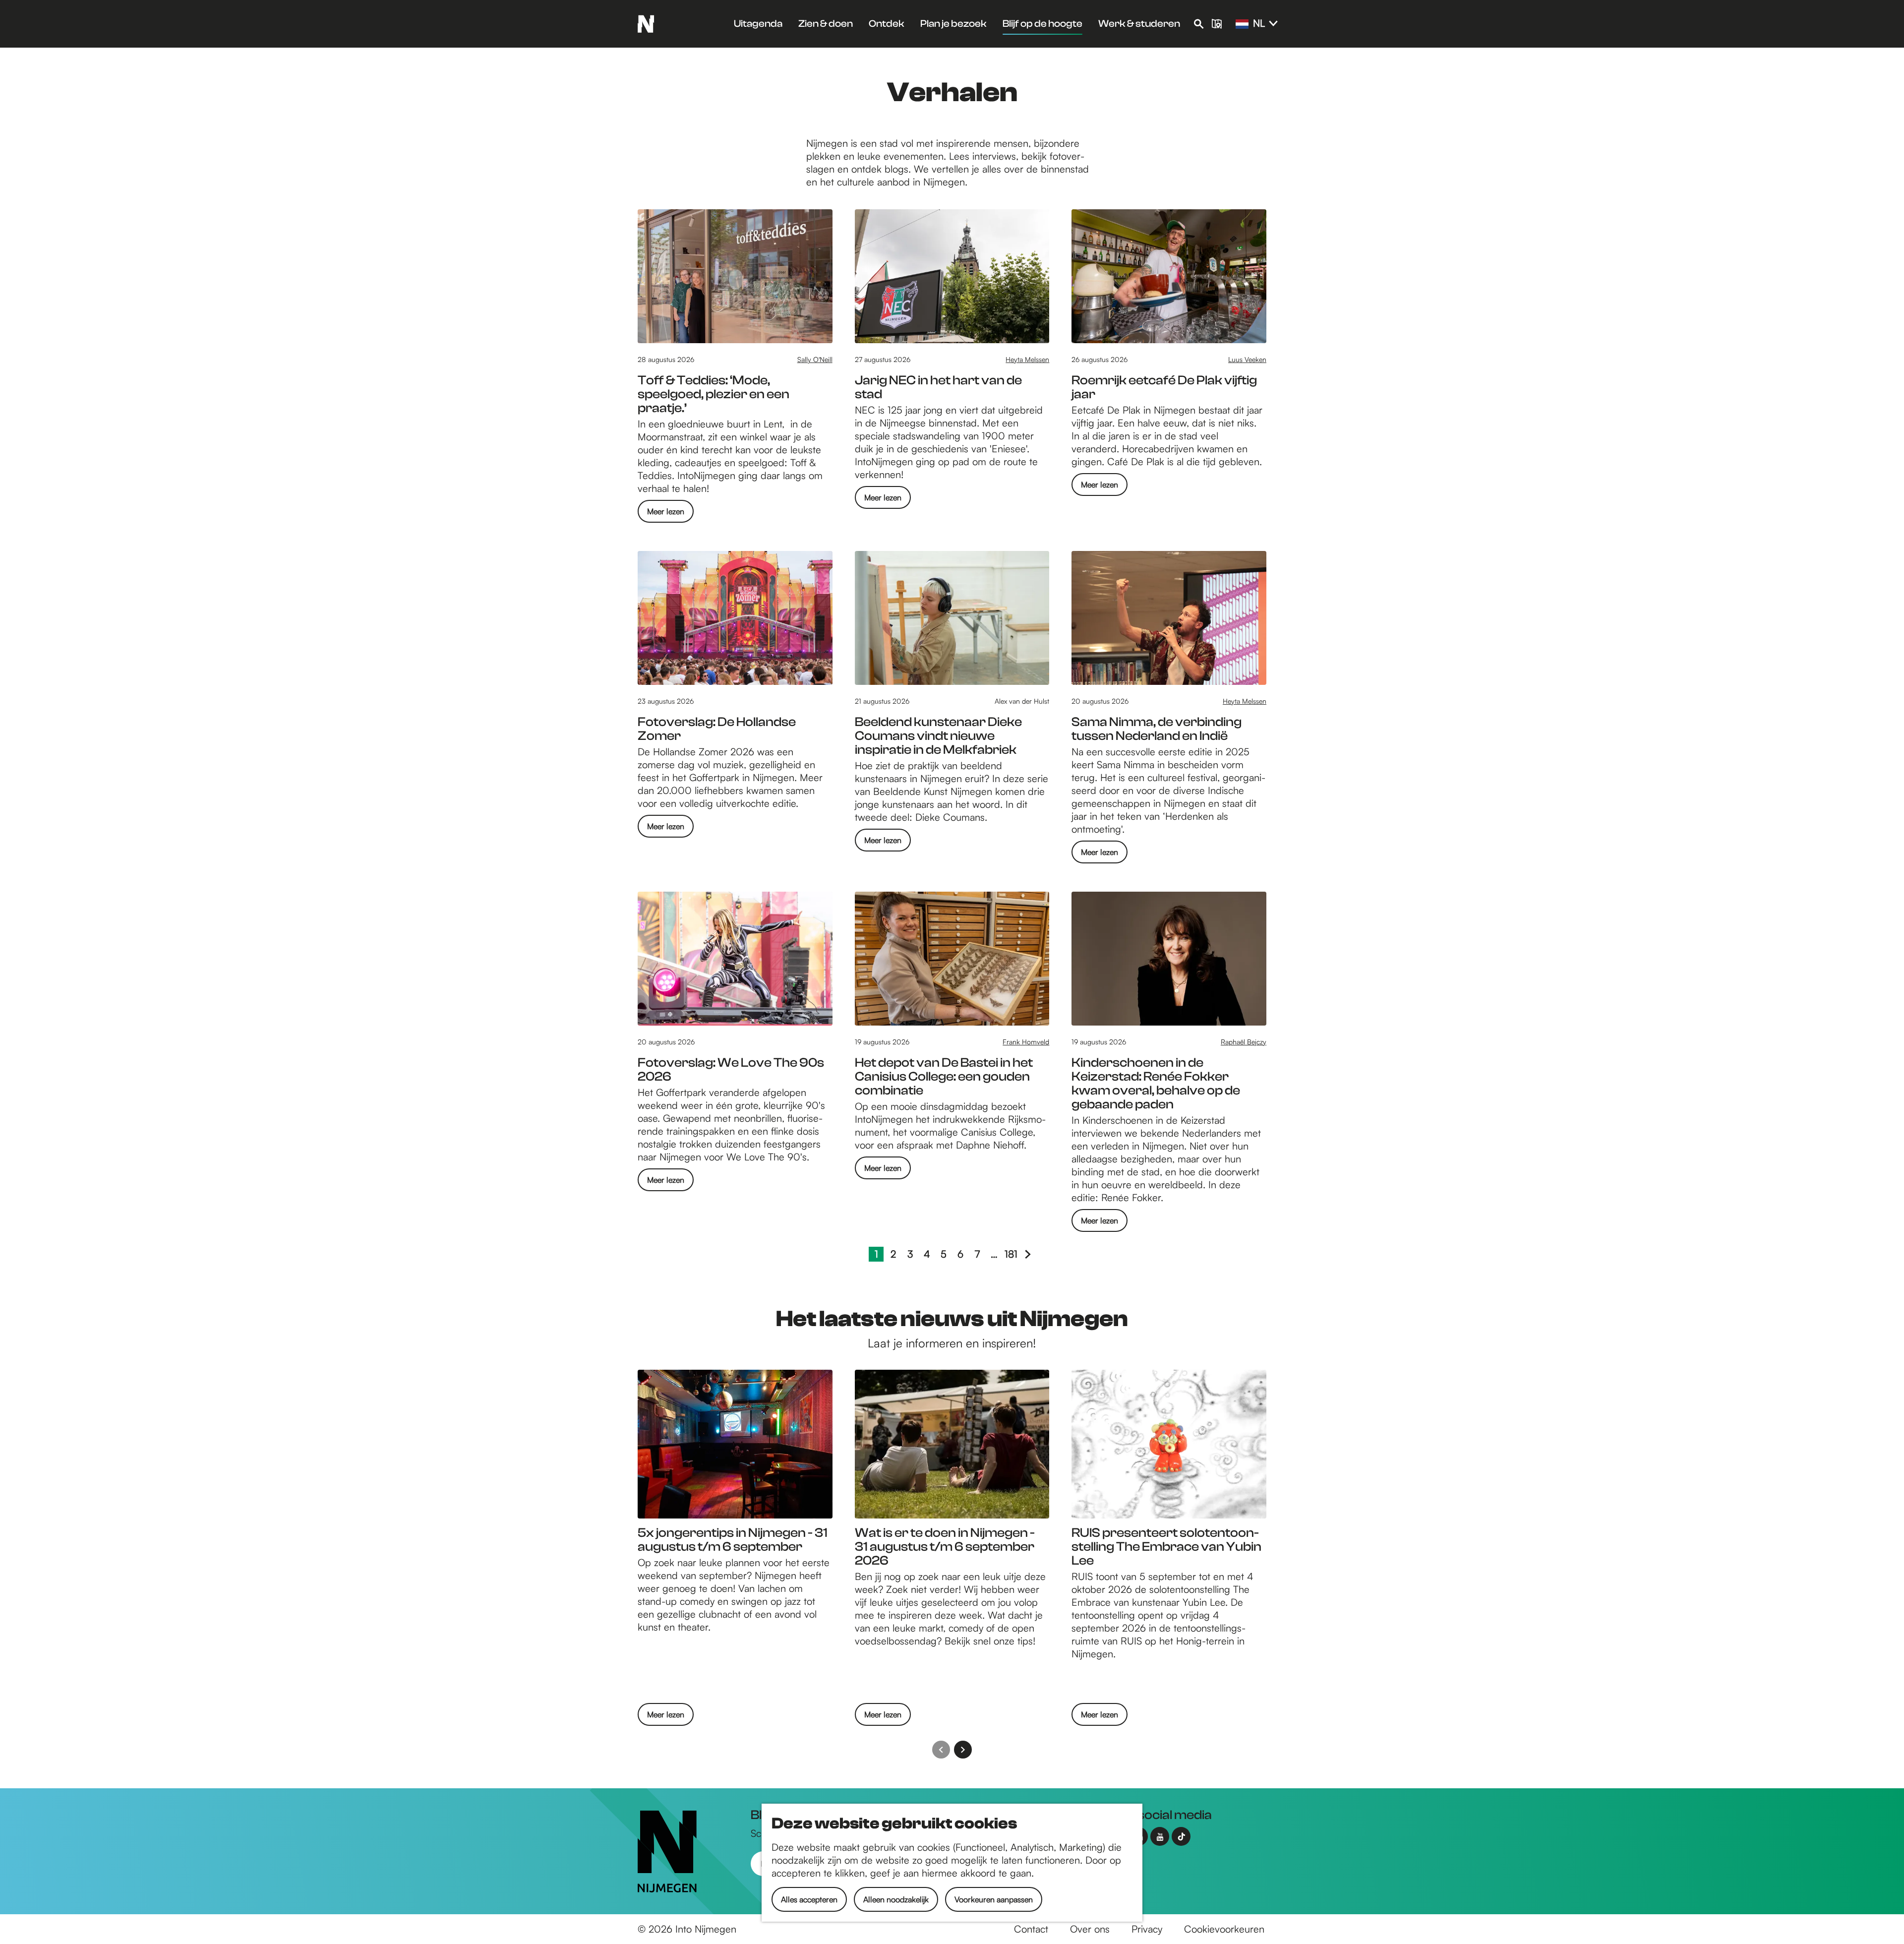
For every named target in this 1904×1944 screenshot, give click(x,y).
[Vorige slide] (941, 1750)
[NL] (1242, 24)
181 (1011, 1255)
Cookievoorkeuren (1224, 1929)
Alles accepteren (809, 1899)
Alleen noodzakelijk (896, 1899)
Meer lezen (666, 514)
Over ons (1090, 1929)
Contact (1031, 1929)
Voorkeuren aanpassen (994, 1899)
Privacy (1147, 1929)
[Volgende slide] (963, 1750)
